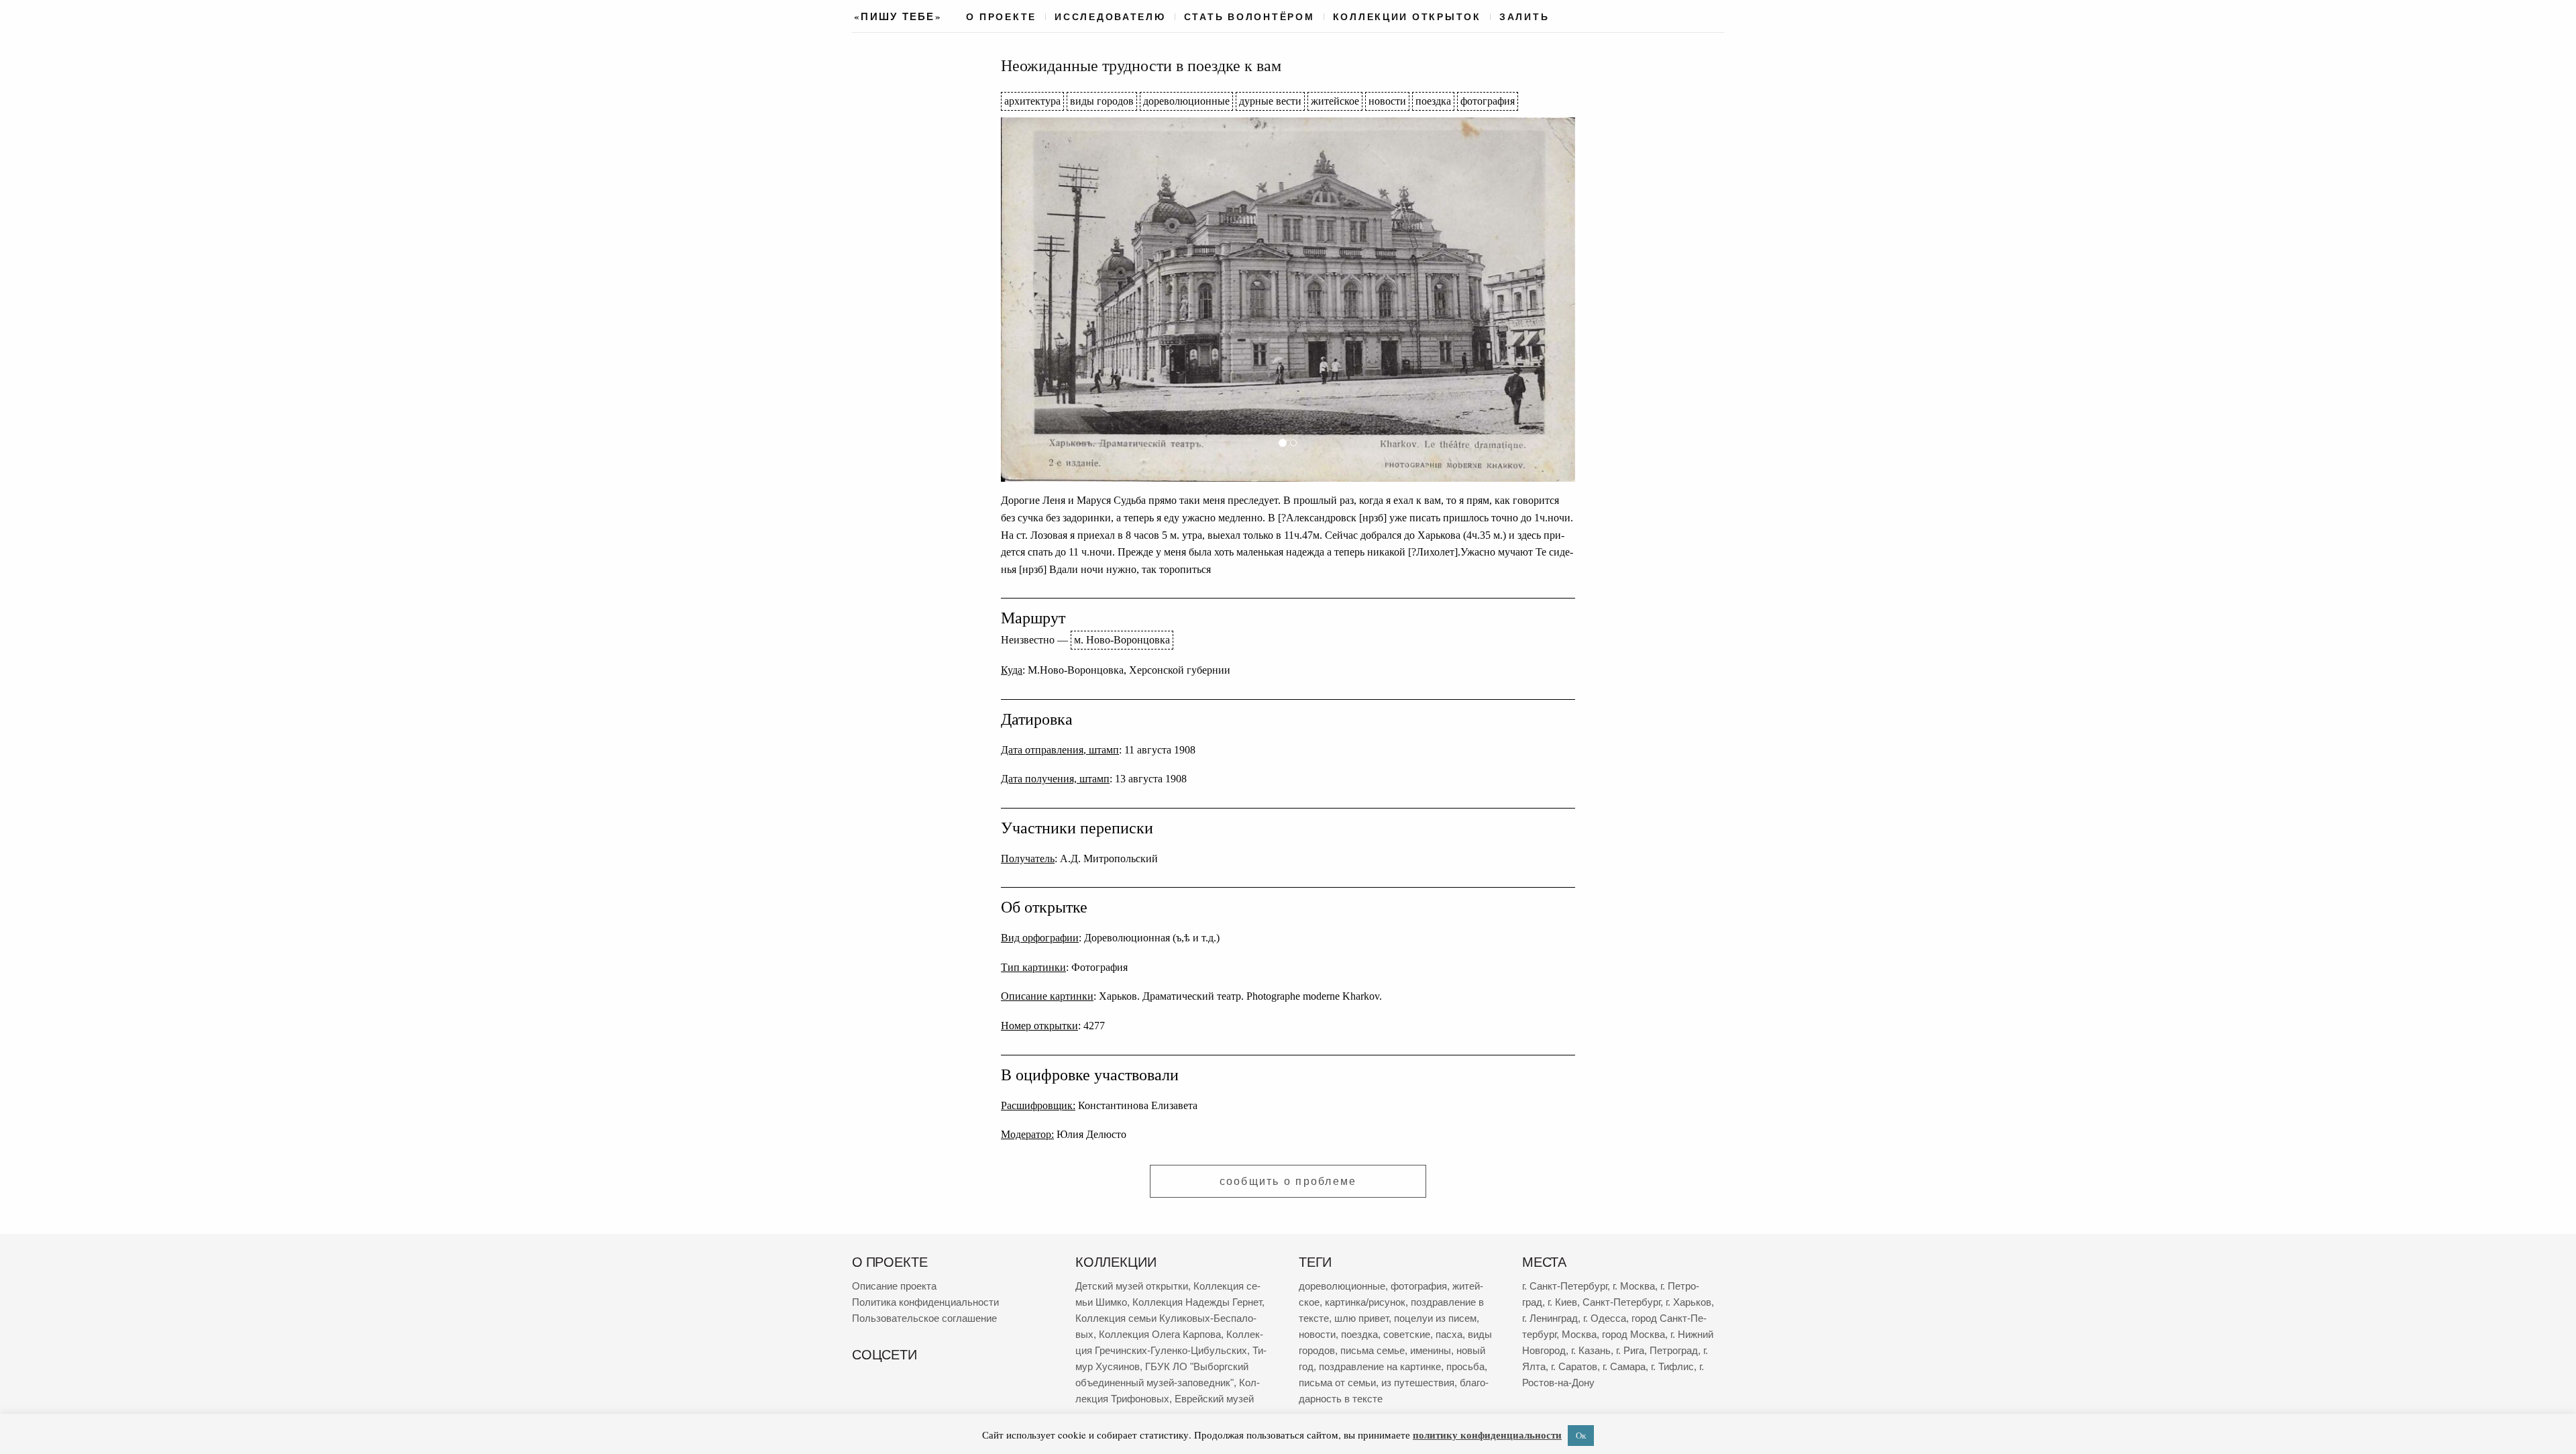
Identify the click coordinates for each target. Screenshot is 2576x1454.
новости (1387, 101)
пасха (1449, 1334)
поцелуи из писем (1435, 1318)
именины (1431, 1350)
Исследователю (1110, 17)
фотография (1488, 101)
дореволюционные (1186, 101)
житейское (1335, 101)
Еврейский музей (1214, 1399)
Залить (1524, 17)
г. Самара (1624, 1366)
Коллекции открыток (1407, 17)
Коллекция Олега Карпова (1160, 1334)
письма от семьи (1337, 1383)
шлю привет (1361, 1318)
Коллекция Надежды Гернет (1197, 1302)
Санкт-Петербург (1621, 1302)
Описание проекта (894, 1286)
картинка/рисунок (1365, 1302)
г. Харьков (1688, 1302)
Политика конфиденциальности (925, 1302)
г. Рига (1630, 1350)
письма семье (1373, 1350)
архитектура (1032, 101)
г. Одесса (1605, 1318)
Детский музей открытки (1132, 1286)
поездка (1433, 101)
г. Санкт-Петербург (1565, 1286)
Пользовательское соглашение (924, 1318)
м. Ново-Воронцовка (1122, 640)
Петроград (1674, 1350)
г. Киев (1562, 1302)
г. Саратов (1574, 1366)
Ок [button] (1581, 1435)
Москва (1579, 1334)
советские (1407, 1334)
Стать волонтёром (1249, 17)
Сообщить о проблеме (1288, 1181)
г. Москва (1634, 1286)
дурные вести (1270, 101)
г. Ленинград (1550, 1318)
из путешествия (1418, 1383)
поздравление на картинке (1380, 1366)
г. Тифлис (1672, 1366)
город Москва (1633, 1334)
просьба (1465, 1366)
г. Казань (1591, 1350)
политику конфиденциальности (1487, 1435)
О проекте (1001, 17)
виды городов (1102, 101)
